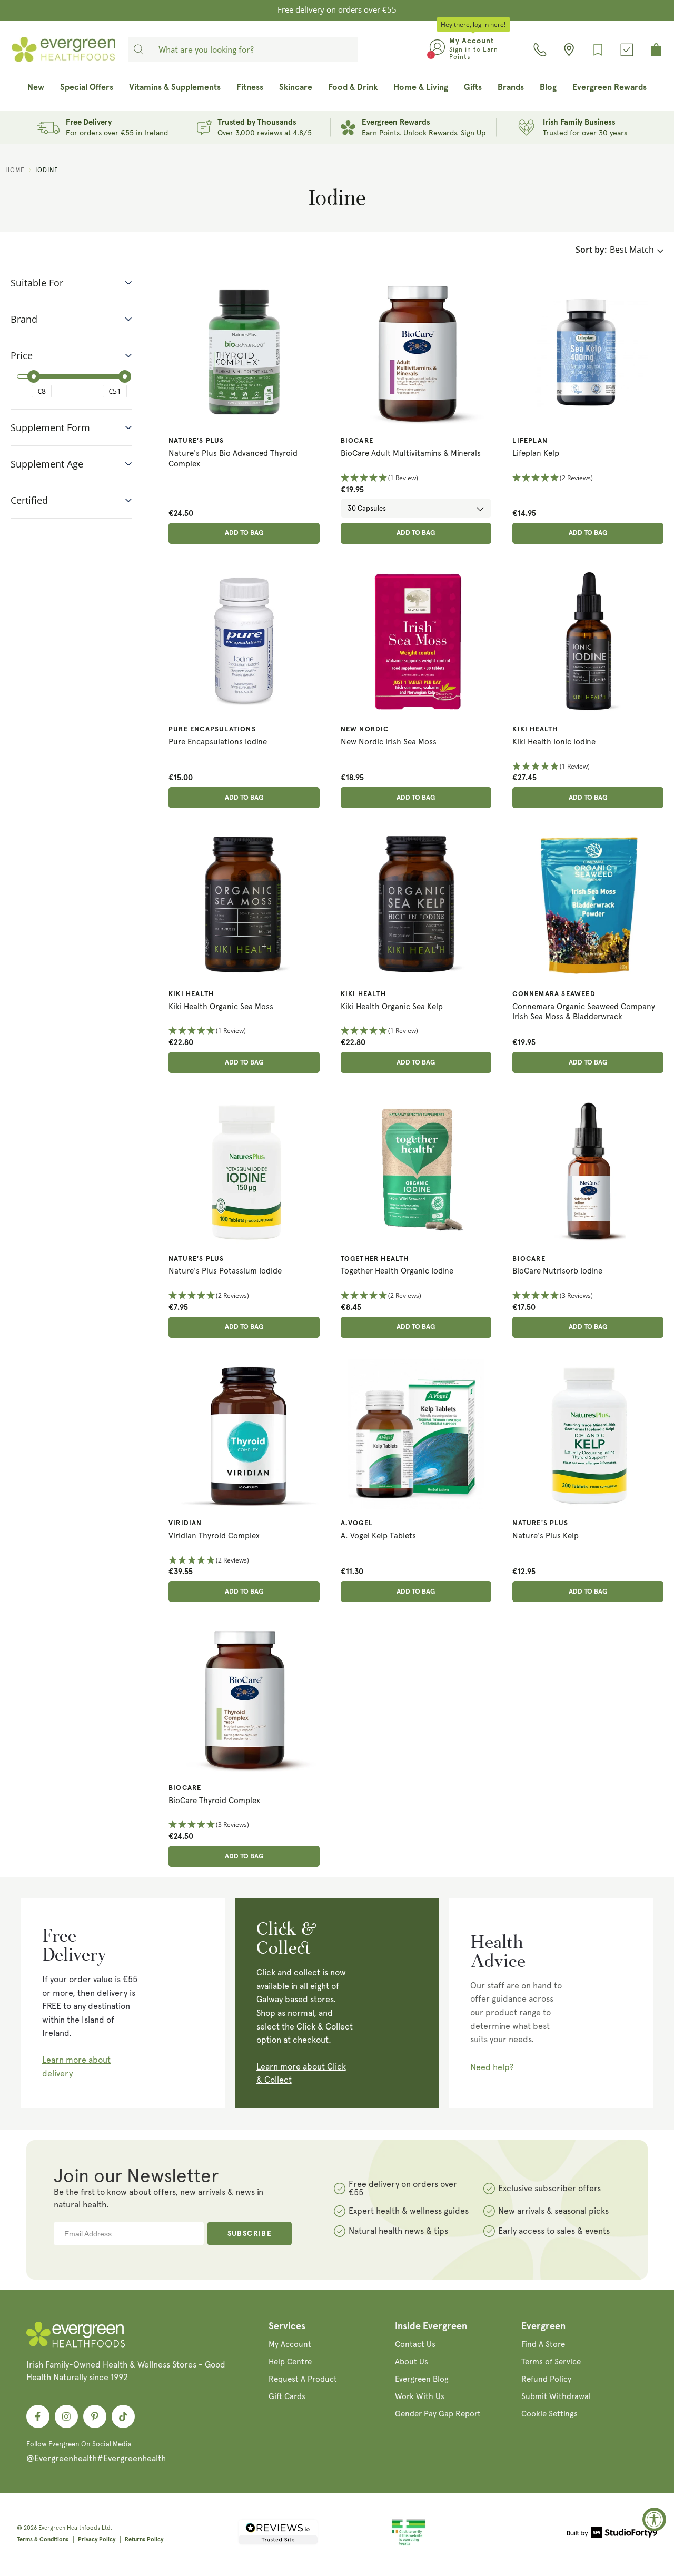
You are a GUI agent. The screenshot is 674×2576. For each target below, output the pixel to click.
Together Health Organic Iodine (397, 1271)
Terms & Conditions (43, 2539)
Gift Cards (287, 2396)
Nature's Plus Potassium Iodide (225, 1271)
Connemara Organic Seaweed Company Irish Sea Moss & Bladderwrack (584, 1012)
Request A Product (303, 2379)
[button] (416, 478)
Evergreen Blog (422, 2379)
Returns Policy (144, 2539)
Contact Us (415, 2344)
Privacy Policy (97, 2539)
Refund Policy (546, 2379)
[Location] (569, 50)
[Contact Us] (540, 50)
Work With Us (420, 2396)
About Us (412, 2362)
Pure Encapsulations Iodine (218, 742)
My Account (290, 2344)
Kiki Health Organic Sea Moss (221, 1007)
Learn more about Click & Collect (301, 2073)
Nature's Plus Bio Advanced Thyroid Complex (233, 459)
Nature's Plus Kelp (546, 1536)
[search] (138, 49)
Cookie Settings (549, 2414)
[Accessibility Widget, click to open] (654, 2519)
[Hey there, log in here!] (437, 49)
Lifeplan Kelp (536, 453)
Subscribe (250, 2234)
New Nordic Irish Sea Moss (389, 742)
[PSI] (409, 2544)
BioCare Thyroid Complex (214, 1801)
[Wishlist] (598, 50)
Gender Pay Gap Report (438, 2414)
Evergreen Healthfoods (69, 2528)
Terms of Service (551, 2362)
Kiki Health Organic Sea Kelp (392, 1007)
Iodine (47, 170)
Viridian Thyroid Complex (214, 1536)
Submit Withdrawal (556, 2396)
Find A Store (543, 2344)
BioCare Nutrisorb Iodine (557, 1271)
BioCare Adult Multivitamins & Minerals (411, 453)
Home (15, 170)
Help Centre (290, 2362)
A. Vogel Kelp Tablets (378, 1536)
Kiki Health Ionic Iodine (554, 742)
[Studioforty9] (612, 2534)
